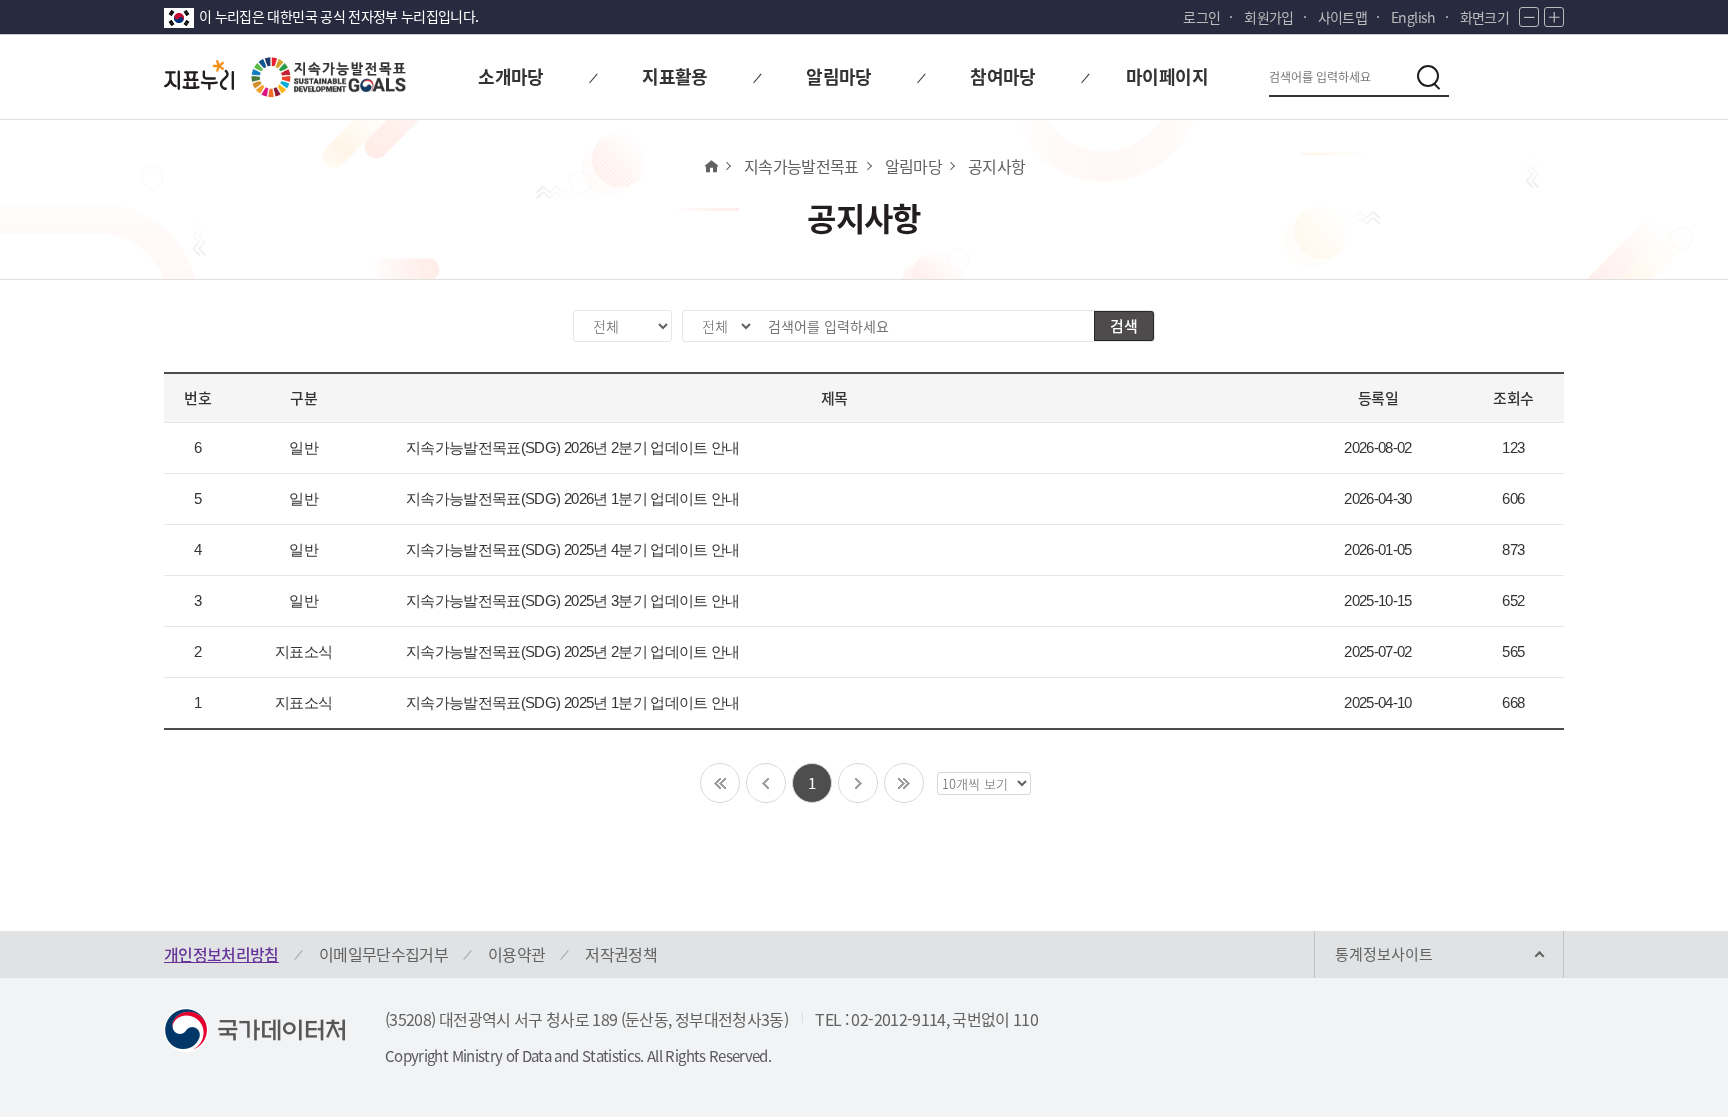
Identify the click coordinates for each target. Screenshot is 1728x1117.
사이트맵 (1342, 17)
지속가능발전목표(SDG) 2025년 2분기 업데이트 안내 (573, 651)
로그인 (1201, 17)
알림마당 (913, 166)
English (1413, 17)
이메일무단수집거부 (383, 954)
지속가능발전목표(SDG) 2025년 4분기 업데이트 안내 (573, 549)
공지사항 (996, 166)
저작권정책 (621, 954)
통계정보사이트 (1384, 954)
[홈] (710, 166)
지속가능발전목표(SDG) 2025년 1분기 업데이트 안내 (573, 702)
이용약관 (516, 954)
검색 (1124, 326)
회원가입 (1268, 17)
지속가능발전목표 (801, 166)
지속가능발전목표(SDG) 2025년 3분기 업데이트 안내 (573, 600)
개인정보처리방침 (221, 954)
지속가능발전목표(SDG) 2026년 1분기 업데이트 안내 (573, 498)
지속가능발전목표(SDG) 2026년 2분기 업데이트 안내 (573, 447)
